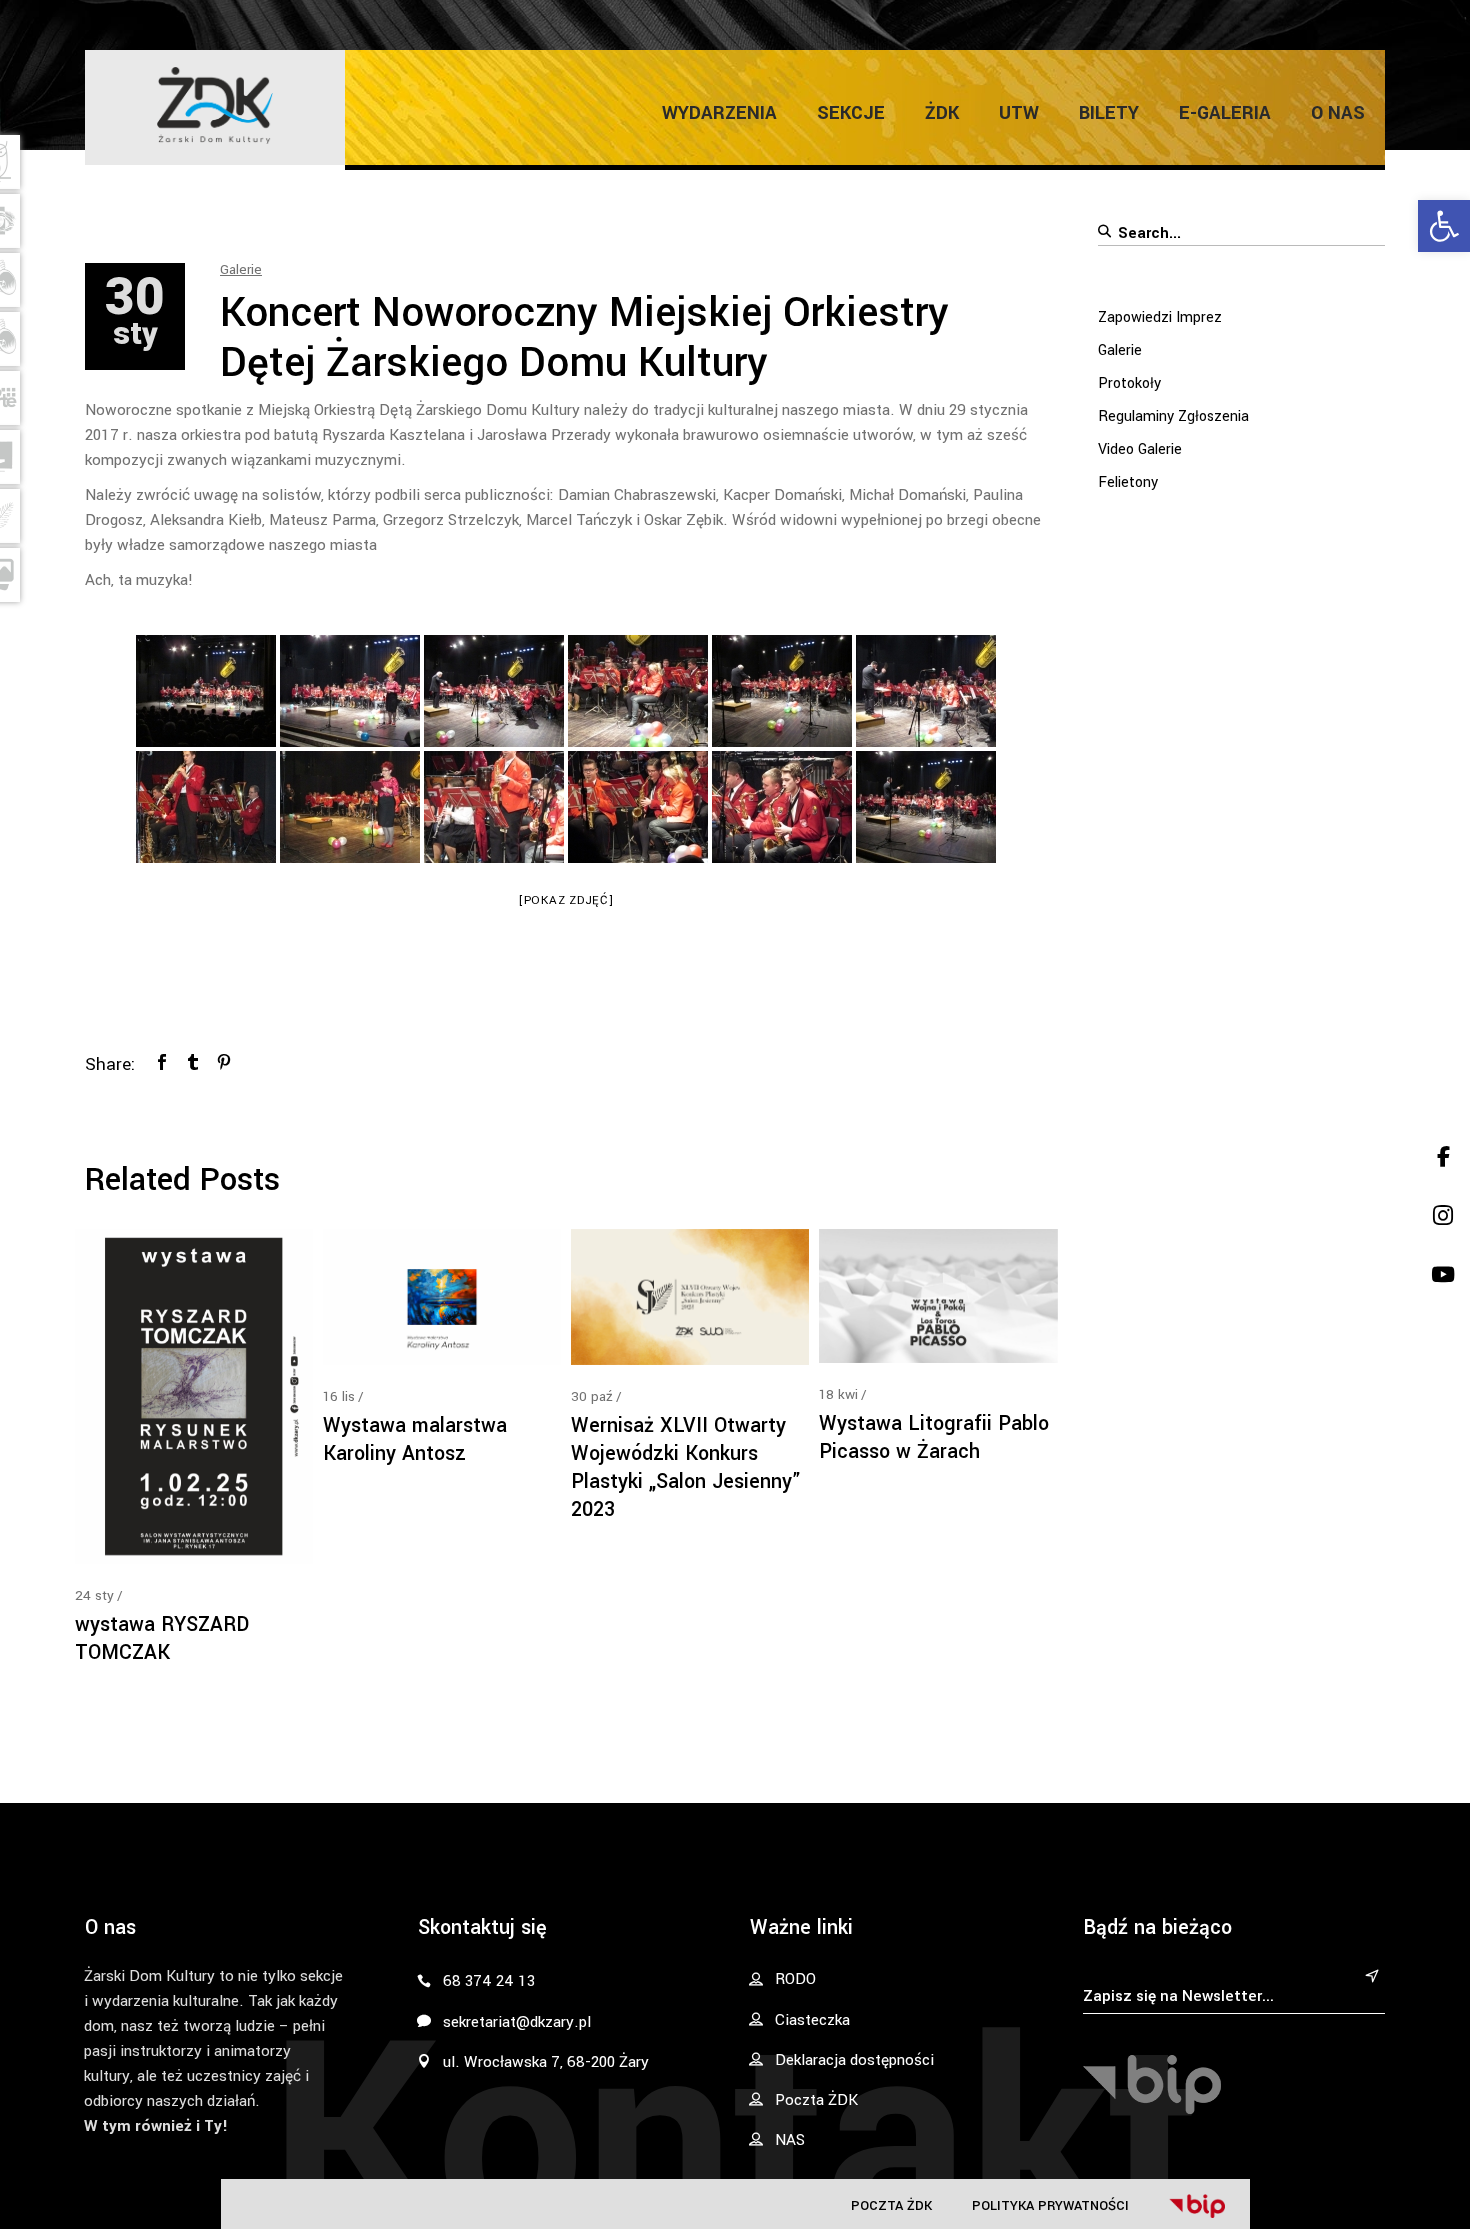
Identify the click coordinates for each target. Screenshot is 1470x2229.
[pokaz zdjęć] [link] (566, 900)
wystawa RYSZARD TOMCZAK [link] (162, 1638)
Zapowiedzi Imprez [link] (1160, 317)
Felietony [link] (1128, 482)
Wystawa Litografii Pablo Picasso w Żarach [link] (934, 1437)
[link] (1444, 226)
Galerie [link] (241, 269)
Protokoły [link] (1129, 383)
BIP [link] (1197, 2206)
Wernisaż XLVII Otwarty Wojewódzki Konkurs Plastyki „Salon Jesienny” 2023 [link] (686, 1467)
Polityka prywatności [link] (1050, 2205)
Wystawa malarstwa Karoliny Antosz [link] (415, 1439)
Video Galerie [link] (1140, 449)
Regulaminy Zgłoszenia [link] (1173, 416)
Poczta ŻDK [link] (891, 2205)
